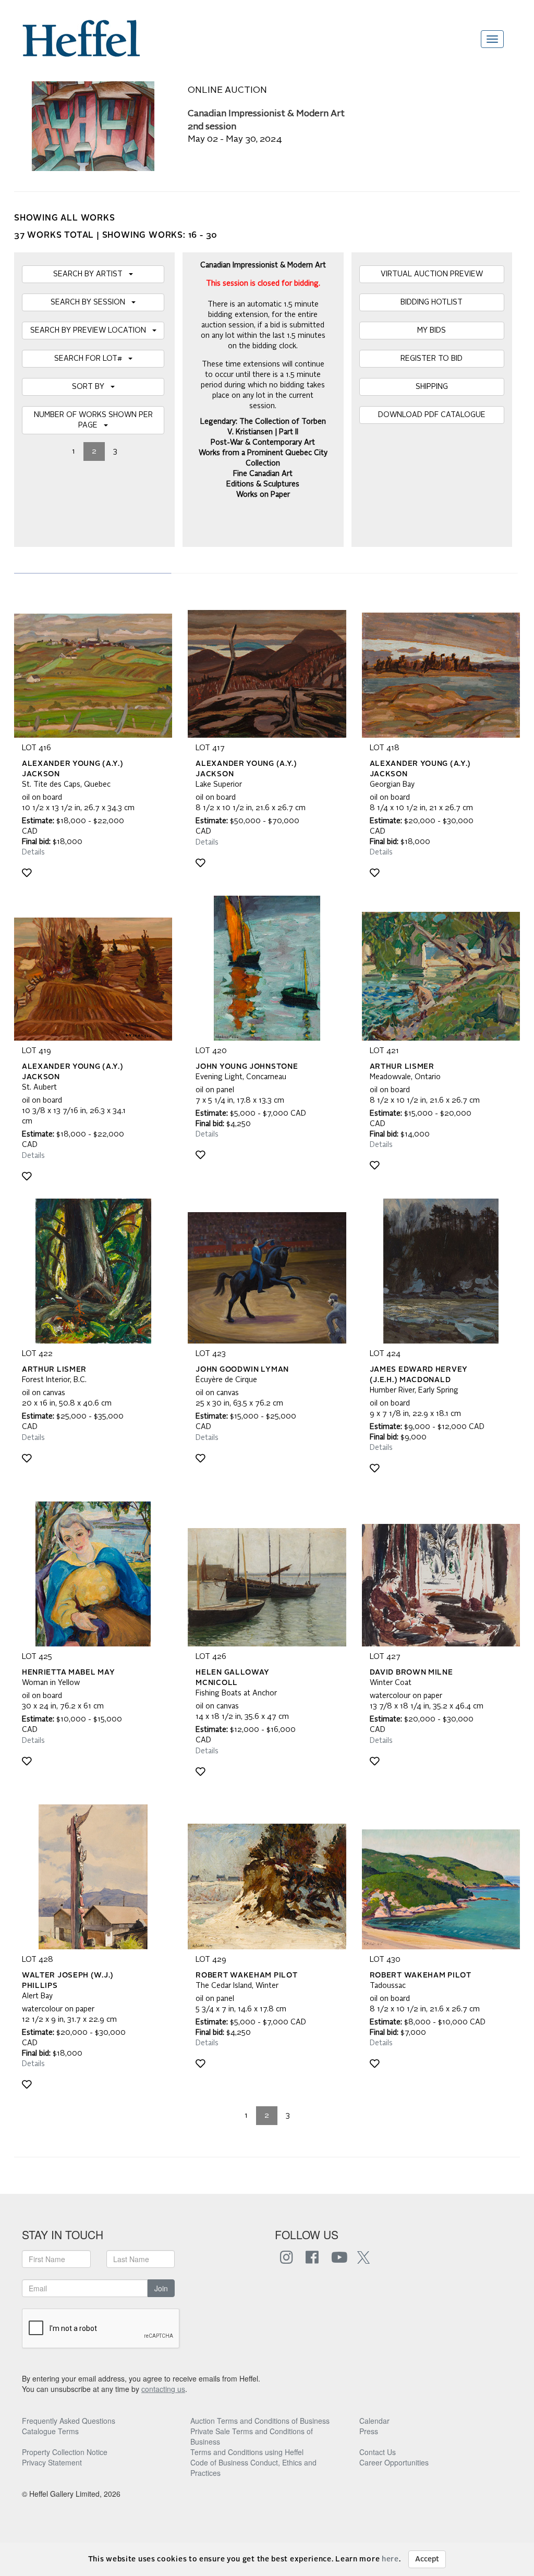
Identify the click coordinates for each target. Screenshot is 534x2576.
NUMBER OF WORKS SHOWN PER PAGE (93, 420)
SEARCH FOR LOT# (91, 359)
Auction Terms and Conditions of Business (260, 2421)
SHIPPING (432, 387)
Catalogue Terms (50, 2431)
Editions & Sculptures (263, 484)
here (390, 2559)
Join (161, 2288)
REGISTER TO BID (432, 359)
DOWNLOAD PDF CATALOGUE (432, 415)
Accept (427, 2559)
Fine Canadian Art (263, 474)
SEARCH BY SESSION (91, 302)
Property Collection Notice (65, 2452)
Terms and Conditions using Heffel (247, 2452)
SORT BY (91, 387)
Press (369, 2431)
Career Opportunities (394, 2462)
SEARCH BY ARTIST (91, 274)
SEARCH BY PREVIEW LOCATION (91, 331)
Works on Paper (263, 495)
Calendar (374, 2421)
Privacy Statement (52, 2462)
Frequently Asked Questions (69, 2421)
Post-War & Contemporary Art (263, 443)
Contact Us (378, 2452)
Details (33, 852)
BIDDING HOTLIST (432, 302)
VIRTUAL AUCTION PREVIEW (432, 274)
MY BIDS (432, 331)
